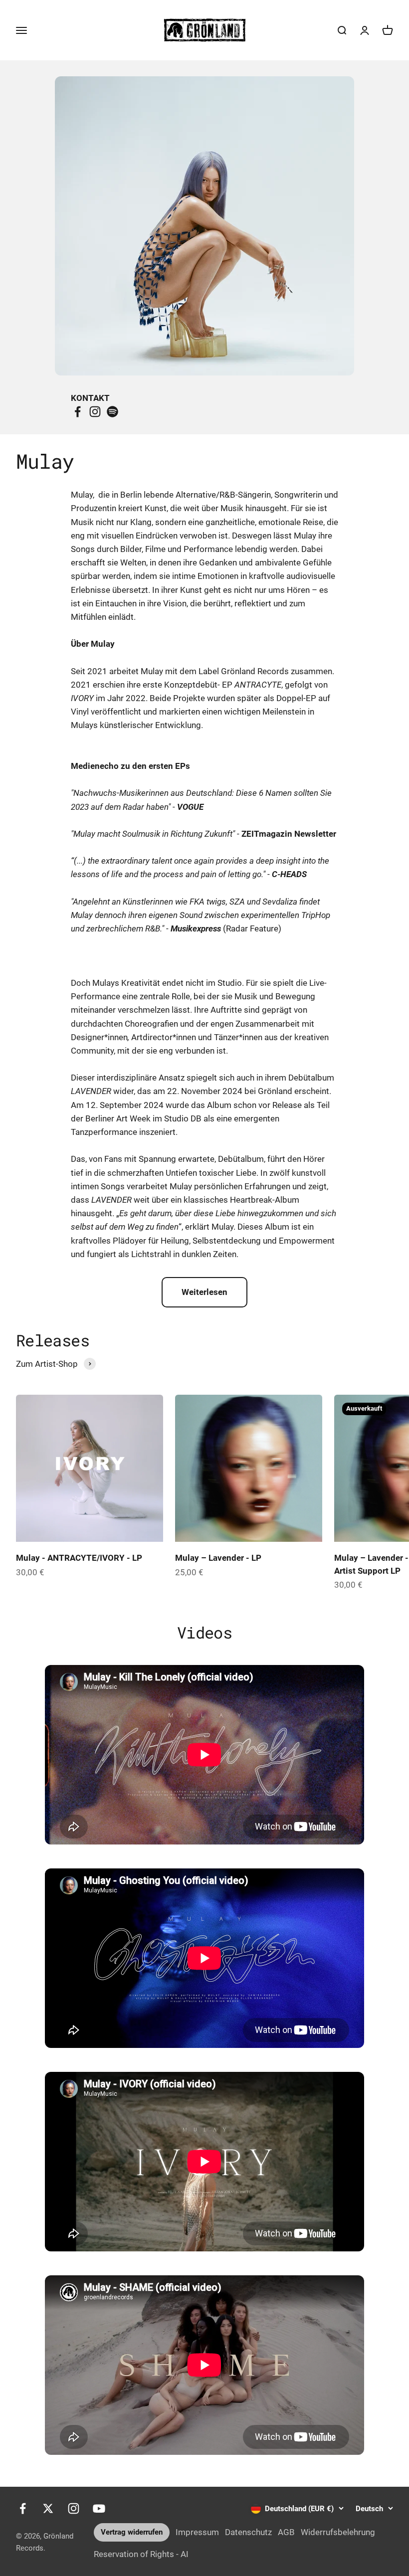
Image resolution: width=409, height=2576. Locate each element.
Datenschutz (248, 2532)
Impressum (197, 2532)
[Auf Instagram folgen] (74, 2508)
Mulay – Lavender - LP (218, 1558)
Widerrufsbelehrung (338, 2532)
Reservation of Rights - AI (141, 2554)
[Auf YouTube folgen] (99, 2508)
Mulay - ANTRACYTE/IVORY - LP (79, 1558)
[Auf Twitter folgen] (48, 2508)
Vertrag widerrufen (132, 2532)
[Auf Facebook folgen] (23, 2508)
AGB (286, 2532)
